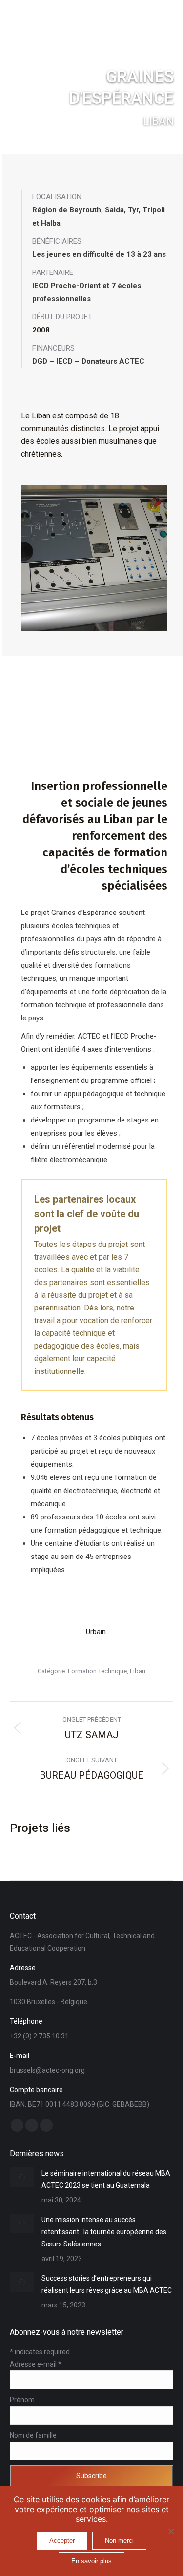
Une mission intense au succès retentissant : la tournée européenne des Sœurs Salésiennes (104, 2232)
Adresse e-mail (36, 2364)
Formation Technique (97, 1671)
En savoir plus (91, 2561)
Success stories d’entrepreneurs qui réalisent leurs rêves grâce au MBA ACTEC (107, 2284)
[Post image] (22, 2177)
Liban (138, 1671)
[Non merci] (171, 2531)
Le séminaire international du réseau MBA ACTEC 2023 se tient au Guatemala (106, 2179)
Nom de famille (33, 2435)
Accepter (62, 2541)
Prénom (22, 2400)
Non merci (119, 2541)
